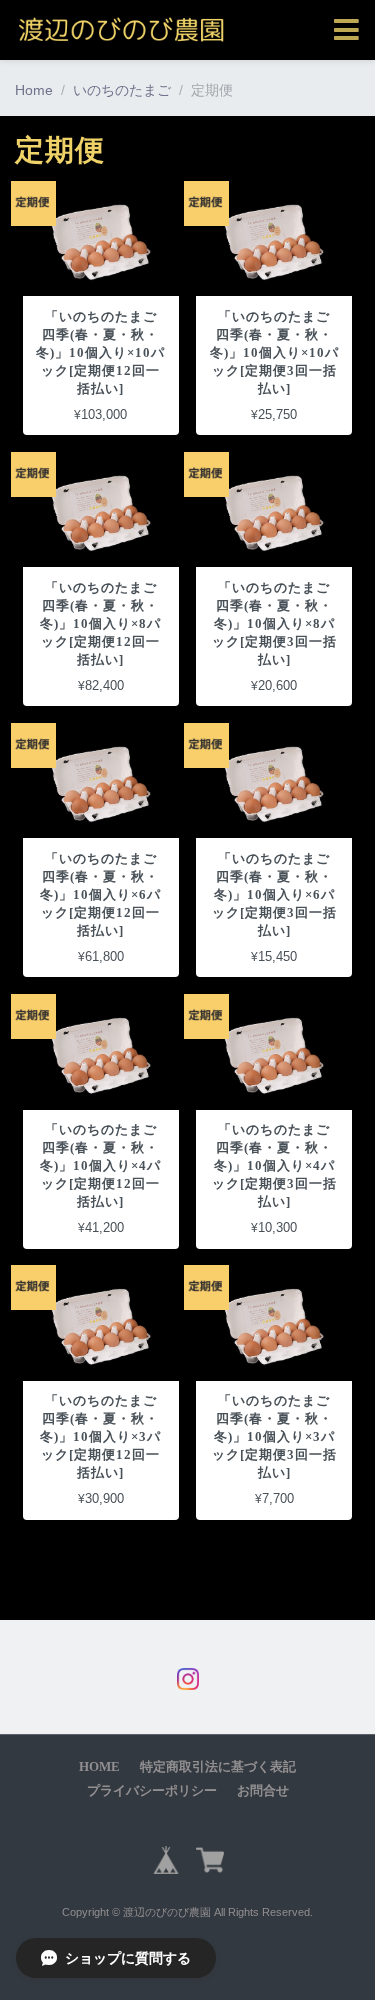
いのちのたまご (122, 90)
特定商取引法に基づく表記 (218, 1767)
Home (34, 90)
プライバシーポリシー (152, 1791)
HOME (99, 1767)
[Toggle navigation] (346, 30)
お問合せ (263, 1791)
